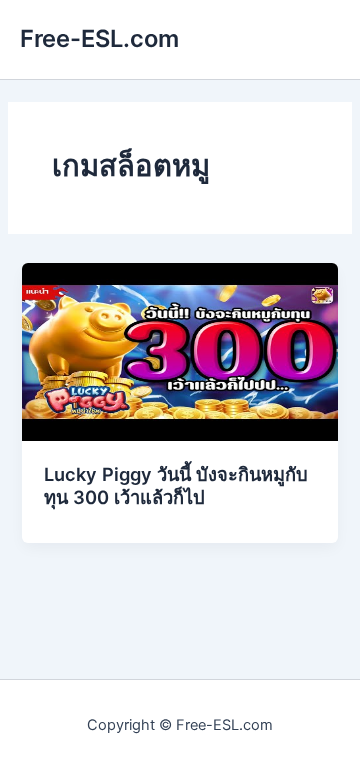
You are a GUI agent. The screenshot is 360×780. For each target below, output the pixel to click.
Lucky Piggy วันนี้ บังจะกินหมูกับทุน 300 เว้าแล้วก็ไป (176, 486)
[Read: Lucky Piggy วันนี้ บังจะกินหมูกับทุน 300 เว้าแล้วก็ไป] (179, 351)
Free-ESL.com (99, 38)
